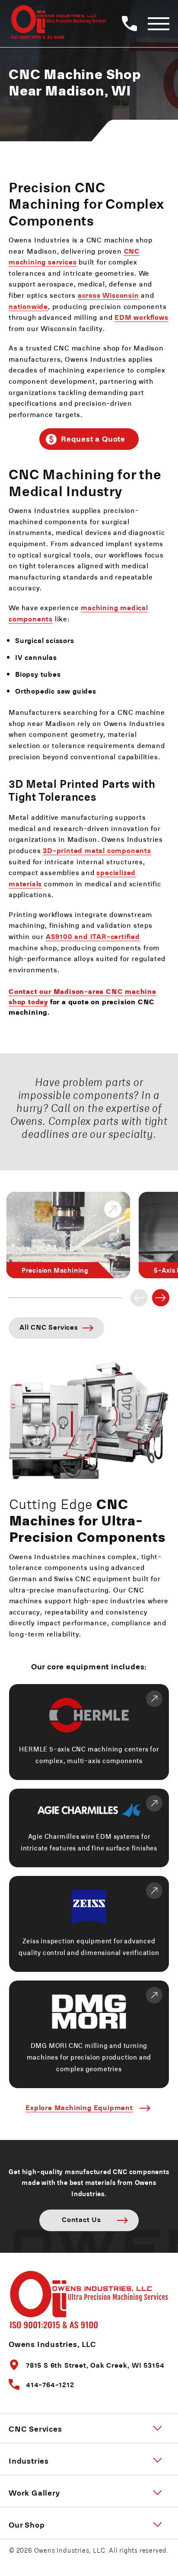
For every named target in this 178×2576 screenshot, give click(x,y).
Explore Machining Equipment (79, 2107)
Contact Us (81, 2219)
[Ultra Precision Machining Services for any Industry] (57, 24)
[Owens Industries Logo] (89, 2298)
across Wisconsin (108, 295)
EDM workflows (141, 317)
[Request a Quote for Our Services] (135, 24)
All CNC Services (49, 1327)
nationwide (28, 306)
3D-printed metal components (97, 850)
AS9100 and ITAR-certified (93, 936)
